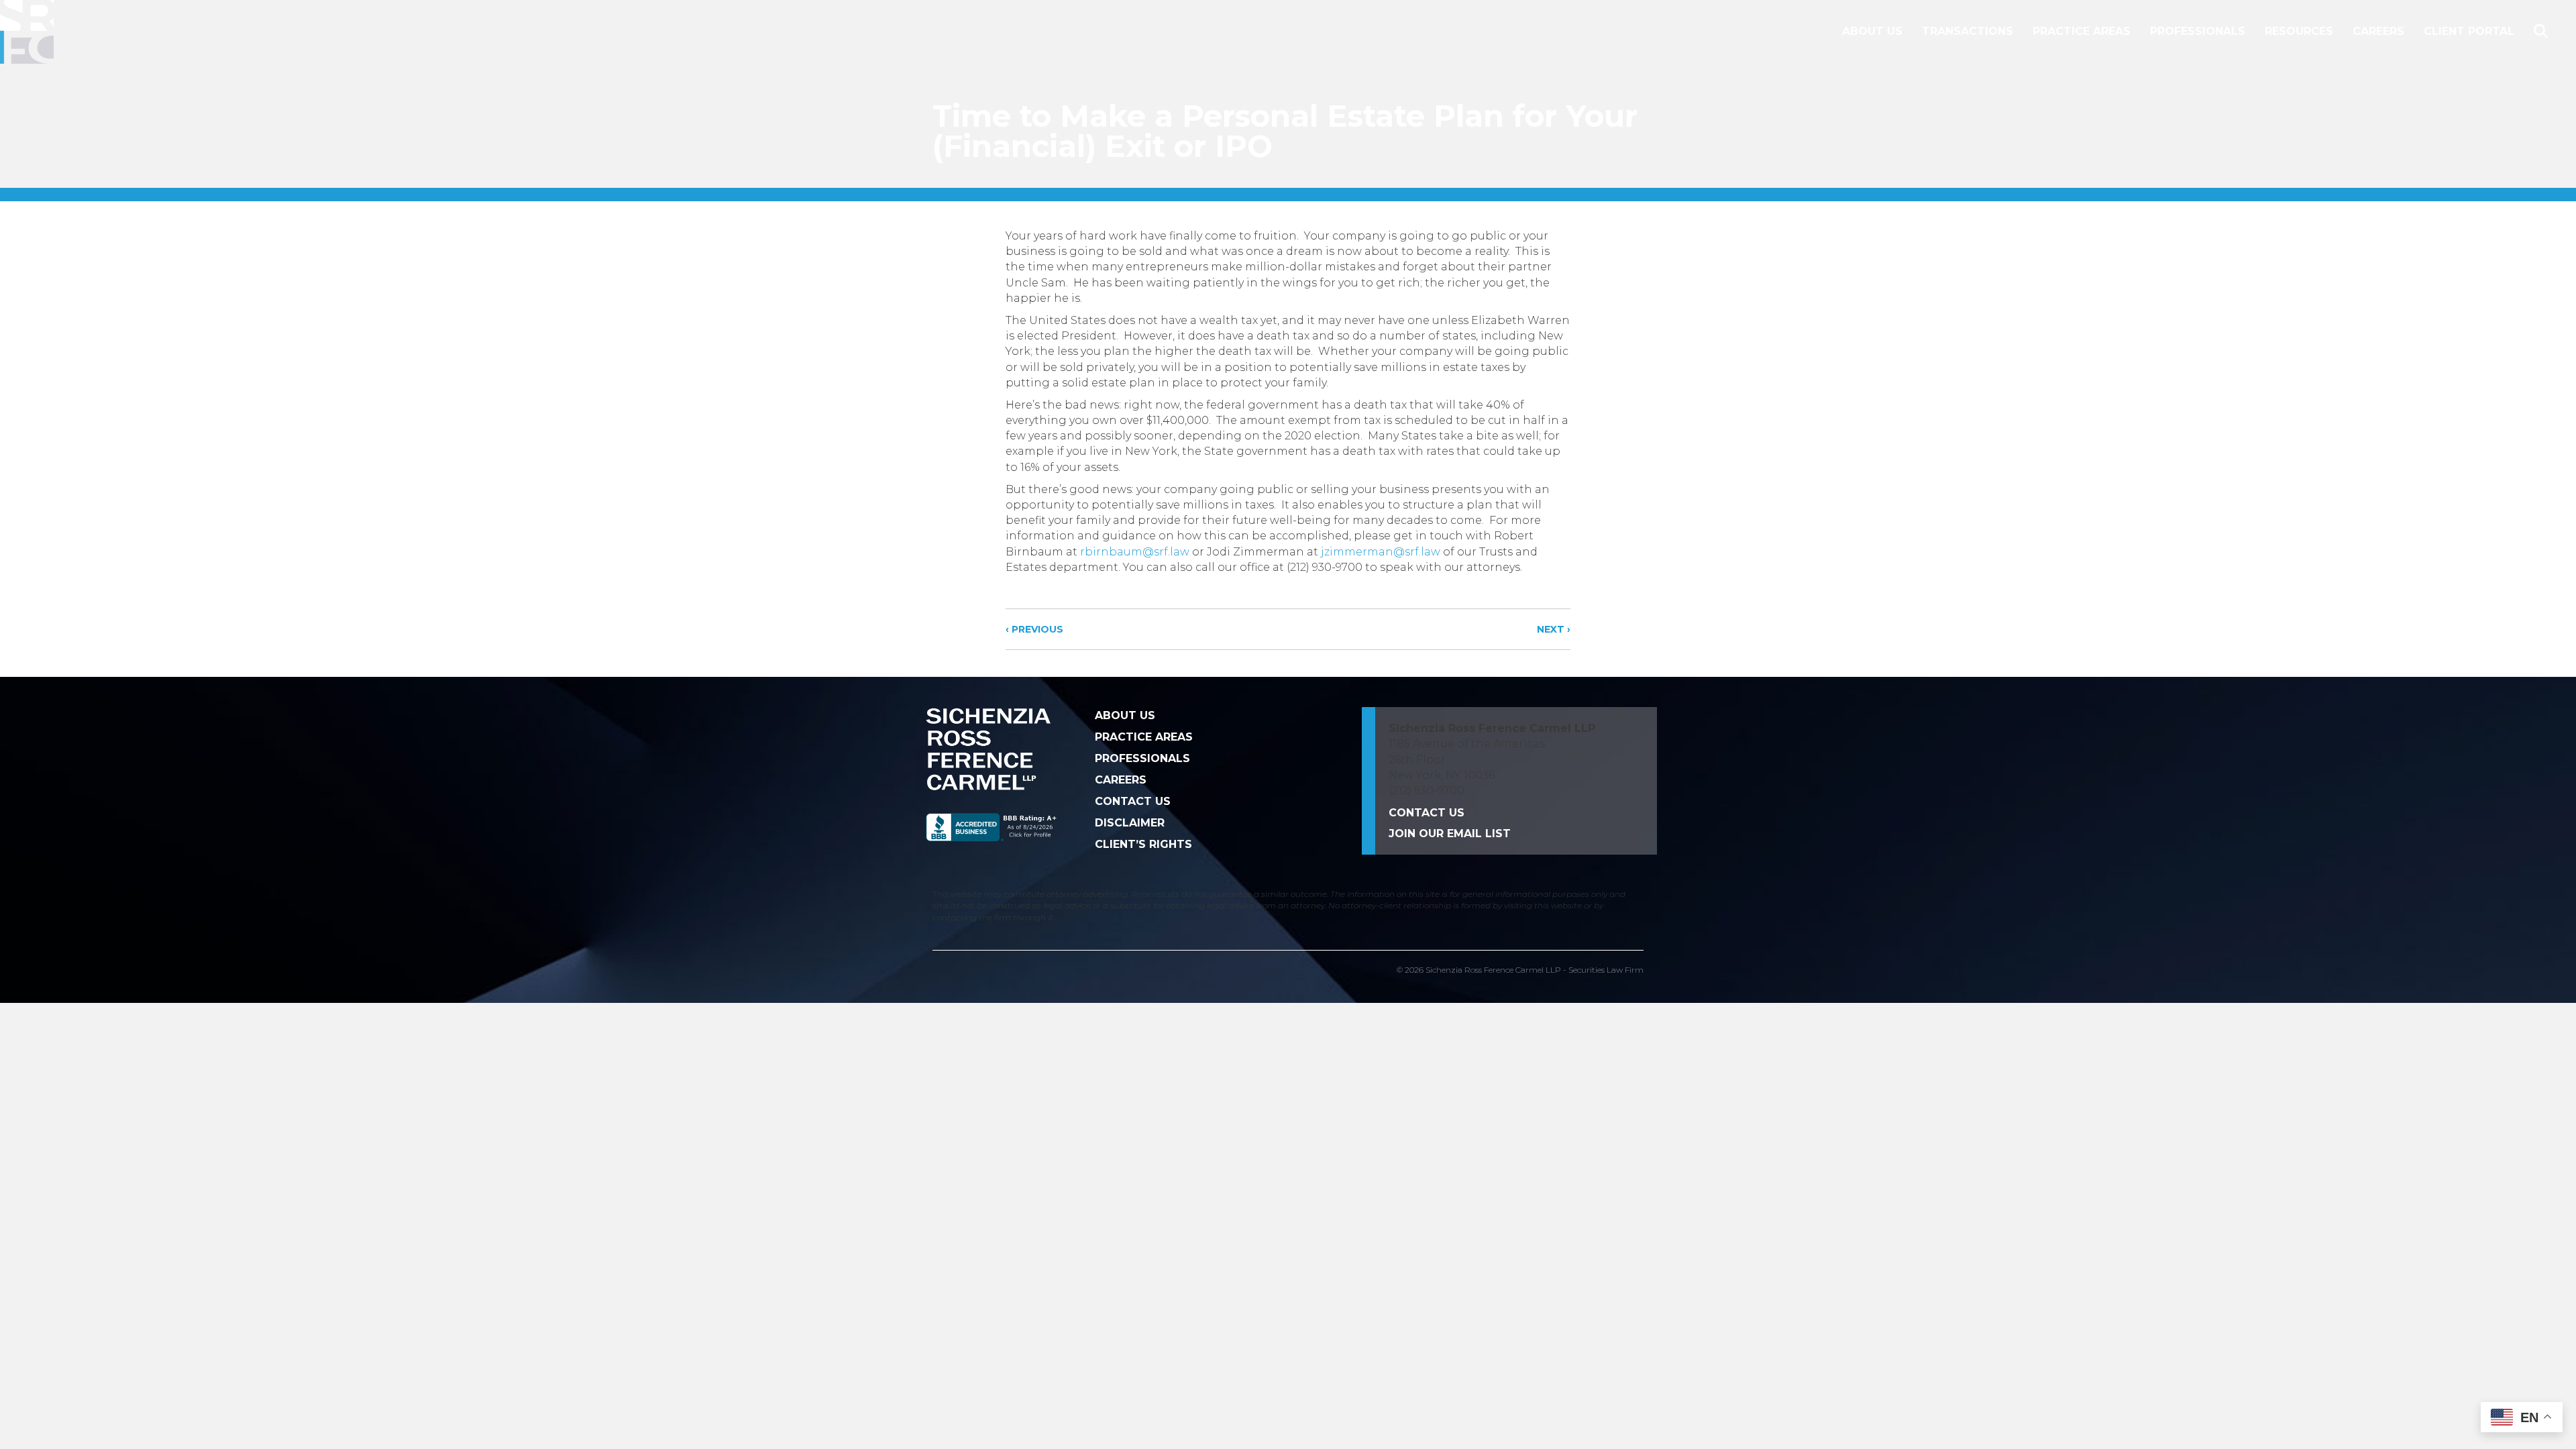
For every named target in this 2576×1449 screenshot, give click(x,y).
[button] (2543, 32)
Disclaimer (1130, 823)
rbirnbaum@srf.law (1135, 552)
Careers (2378, 31)
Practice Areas (2082, 31)
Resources (2299, 31)
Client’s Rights (1143, 844)
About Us (1872, 31)
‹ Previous (1034, 629)
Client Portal (2469, 31)
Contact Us (1133, 801)
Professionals (2198, 31)
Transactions (1968, 31)
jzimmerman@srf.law (1381, 552)
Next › (1554, 629)
